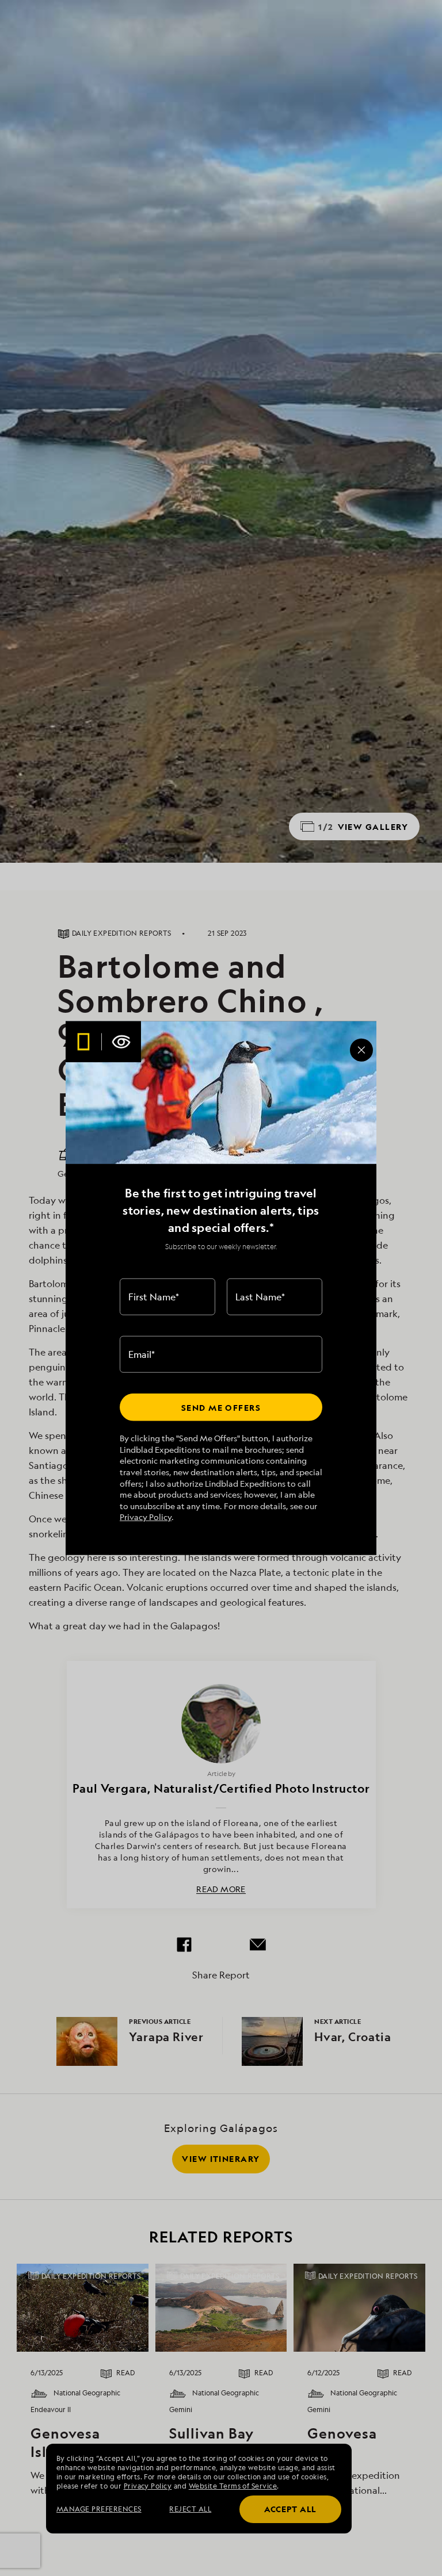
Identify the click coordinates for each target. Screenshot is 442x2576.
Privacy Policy (146, 1517)
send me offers (221, 1407)
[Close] (361, 1050)
